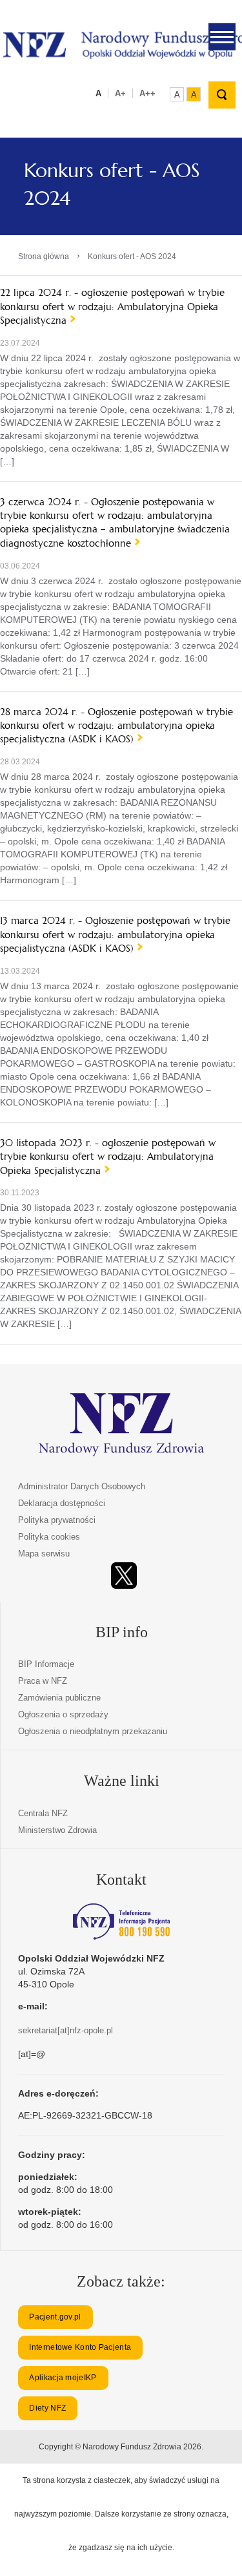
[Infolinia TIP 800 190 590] (121, 1922)
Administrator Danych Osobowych (82, 1486)
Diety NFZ (47, 2408)
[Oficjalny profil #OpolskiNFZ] (124, 1576)
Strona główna (44, 257)
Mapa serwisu (44, 1554)
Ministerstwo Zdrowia (57, 1830)
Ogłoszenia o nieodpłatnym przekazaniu (93, 1731)
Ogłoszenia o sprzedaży (63, 1714)
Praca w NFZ (43, 1681)
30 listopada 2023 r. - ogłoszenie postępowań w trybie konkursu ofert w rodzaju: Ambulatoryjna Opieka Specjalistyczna (108, 1157)
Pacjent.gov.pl (55, 2317)
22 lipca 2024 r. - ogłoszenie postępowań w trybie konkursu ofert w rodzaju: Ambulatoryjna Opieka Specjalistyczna (112, 306)
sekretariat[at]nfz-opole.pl (66, 2030)
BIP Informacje (46, 1664)
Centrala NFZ (43, 1813)
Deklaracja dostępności (62, 1503)
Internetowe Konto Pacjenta (80, 2347)
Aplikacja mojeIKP (63, 2378)
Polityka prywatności (57, 1520)
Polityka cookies (49, 1537)
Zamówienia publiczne (59, 1698)
